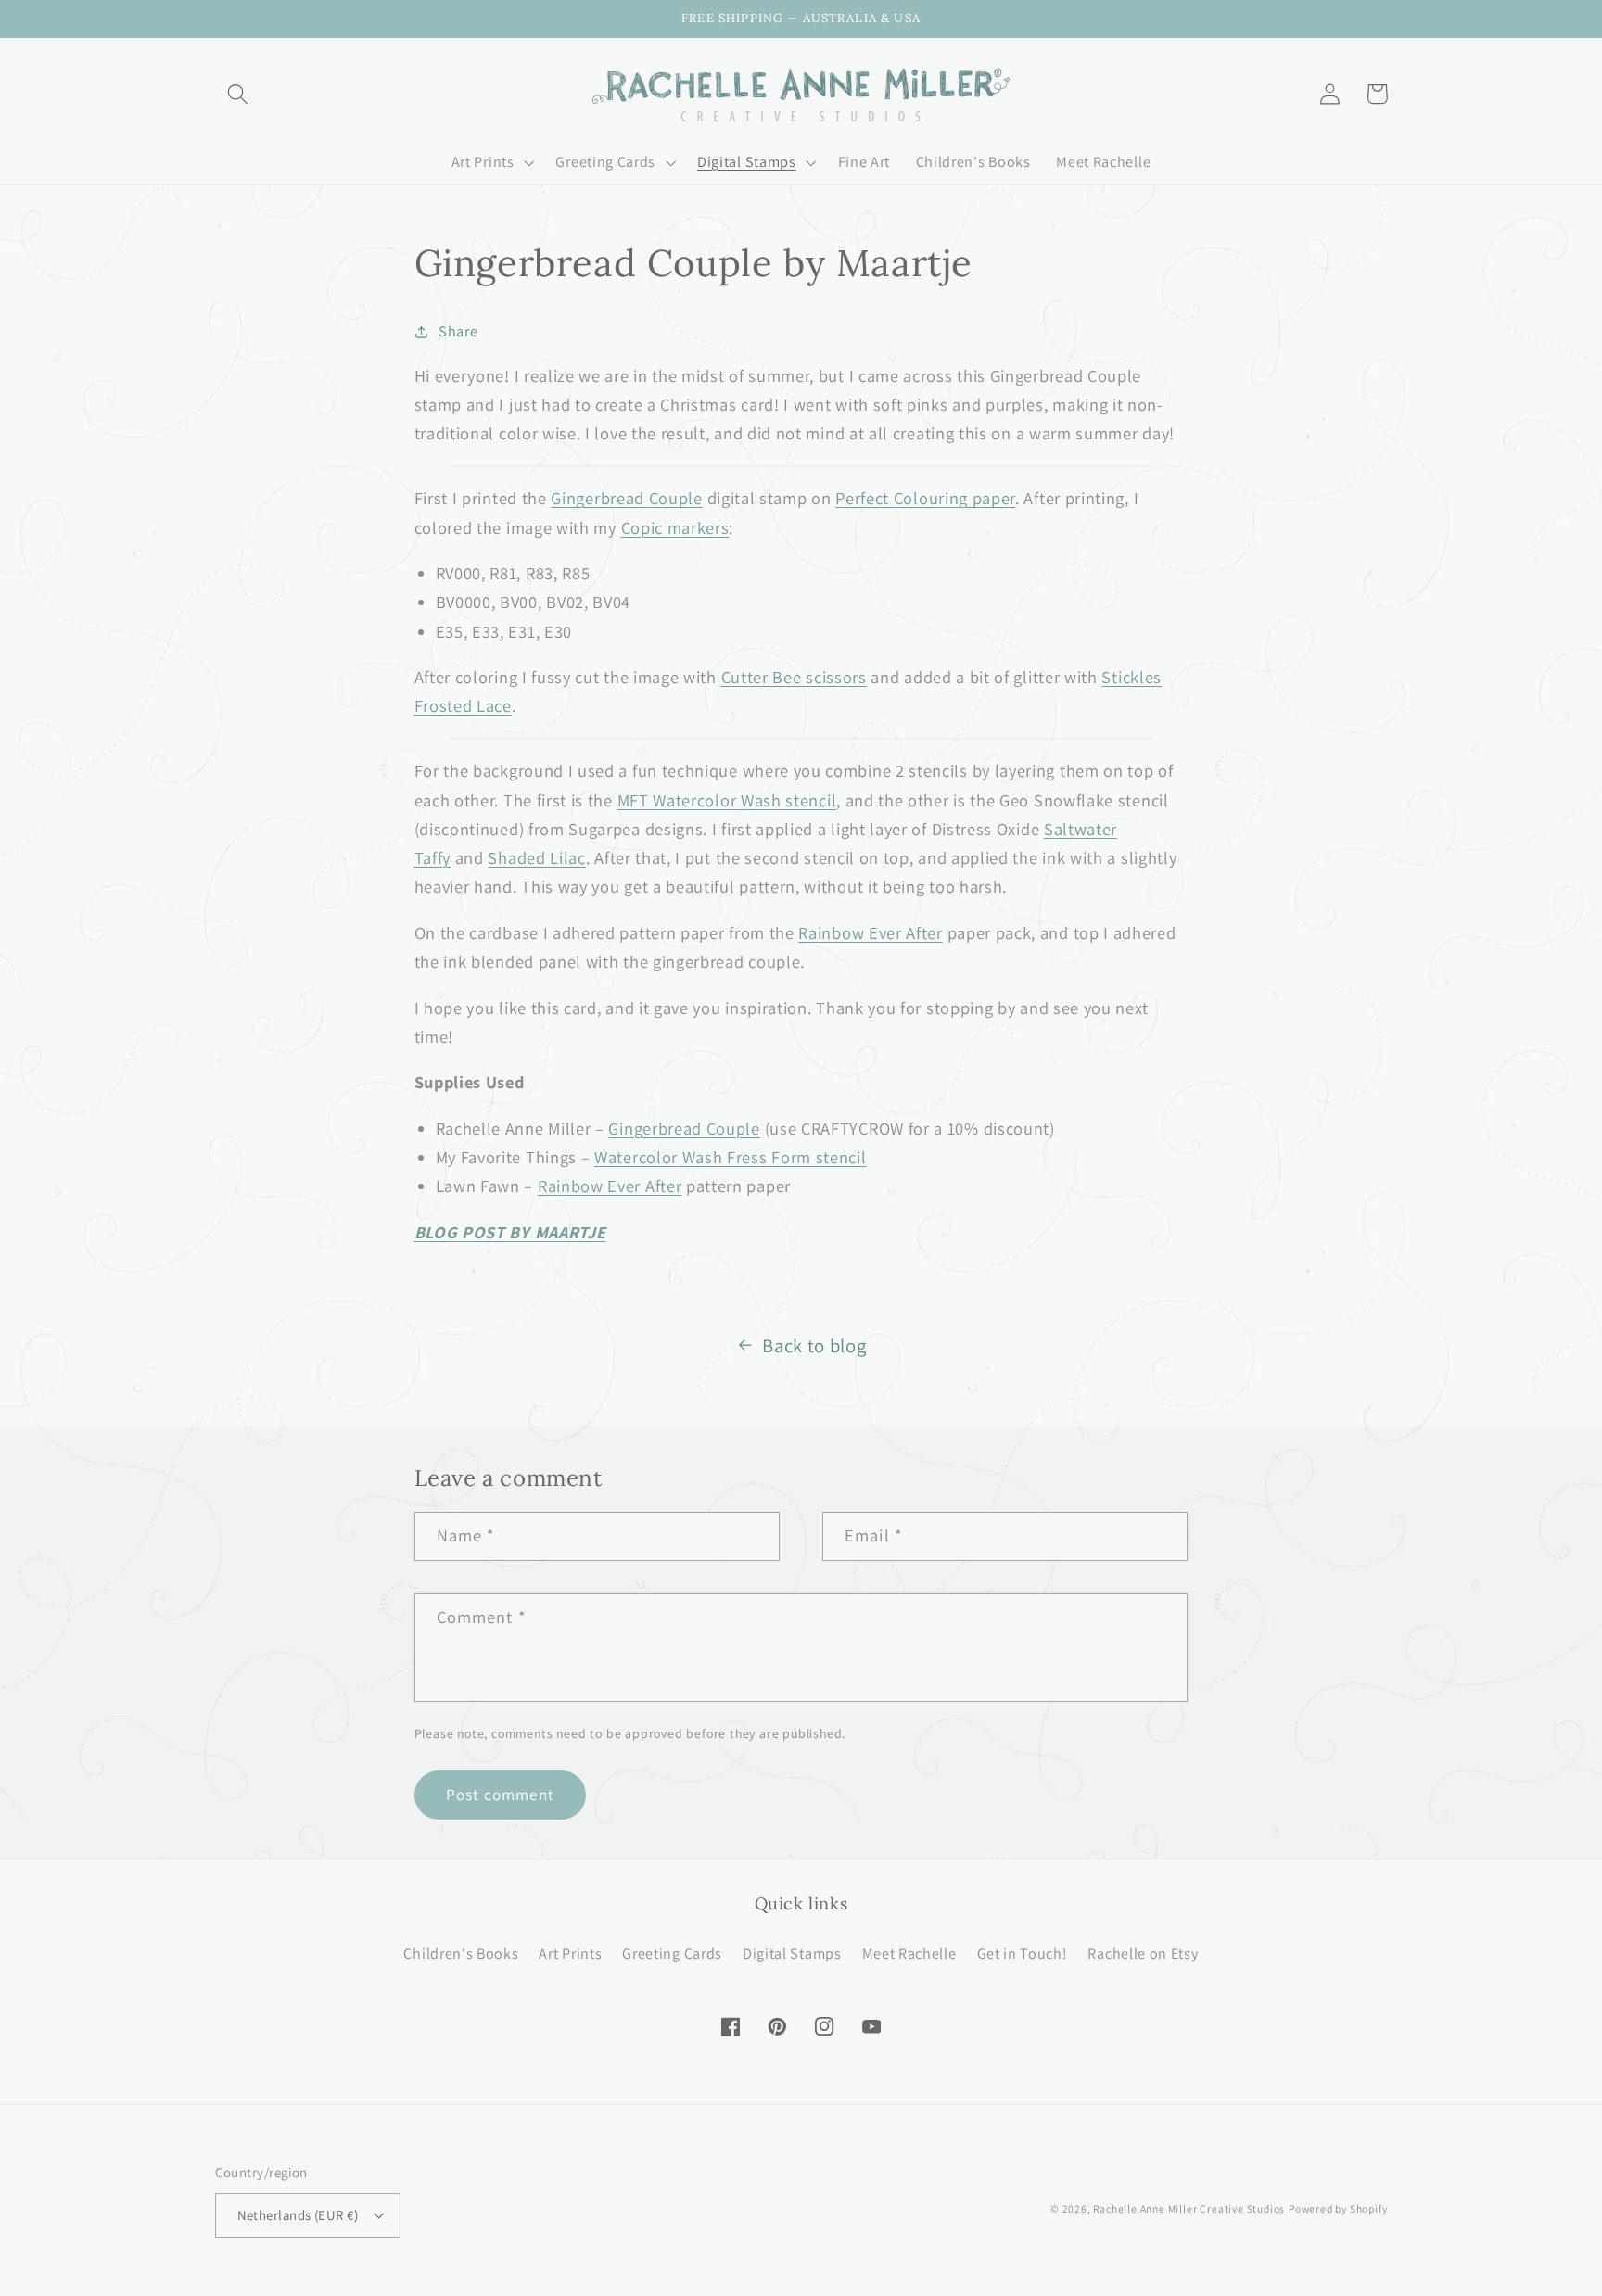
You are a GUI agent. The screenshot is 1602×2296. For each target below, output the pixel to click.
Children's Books (461, 1954)
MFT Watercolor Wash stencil (727, 800)
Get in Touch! (1023, 1954)
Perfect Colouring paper (925, 498)
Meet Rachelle (909, 1954)
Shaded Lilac (536, 857)
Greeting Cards (672, 1954)
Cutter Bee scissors (794, 677)
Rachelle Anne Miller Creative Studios (1189, 2208)
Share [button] (458, 331)
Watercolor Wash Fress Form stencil (730, 1157)
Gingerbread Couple (626, 498)
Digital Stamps (792, 1954)
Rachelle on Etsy (1143, 1954)
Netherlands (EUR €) (298, 2215)
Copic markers (675, 527)
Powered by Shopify (1338, 2208)
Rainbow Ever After (870, 932)
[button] (239, 94)
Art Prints (570, 1954)
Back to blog (814, 1345)
